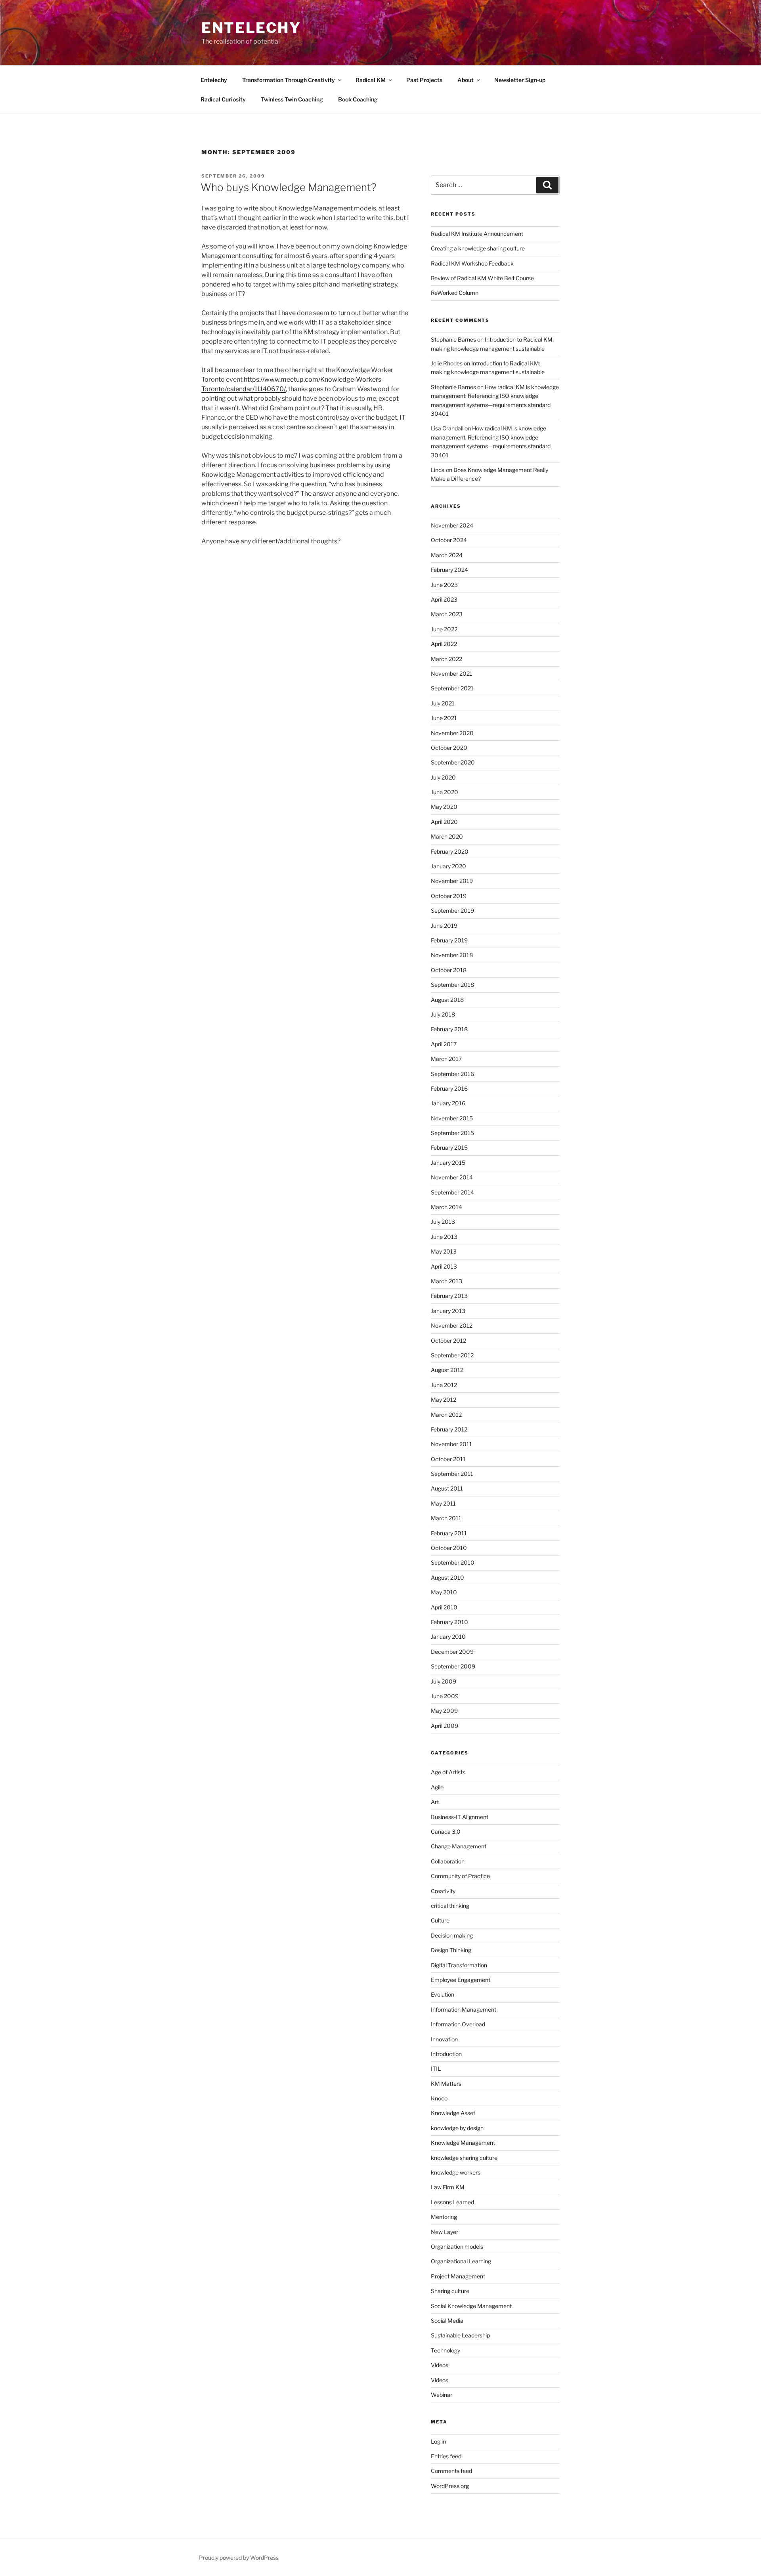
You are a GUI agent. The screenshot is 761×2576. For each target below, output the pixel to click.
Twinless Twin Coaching (292, 99)
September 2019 (452, 911)
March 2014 (446, 1207)
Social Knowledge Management (471, 2306)
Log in (438, 2441)
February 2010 (449, 1622)
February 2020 (450, 851)
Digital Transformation (459, 1965)
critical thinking (450, 1906)
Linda (438, 470)
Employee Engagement (461, 1980)
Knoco (439, 2098)
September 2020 (453, 762)
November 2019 (452, 881)
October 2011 (448, 1459)
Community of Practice (460, 1876)
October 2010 (449, 1548)
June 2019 (444, 926)
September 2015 (452, 1133)
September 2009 (453, 1666)
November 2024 (452, 525)
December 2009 (452, 1652)
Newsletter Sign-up (520, 80)
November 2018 (452, 955)
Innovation (444, 2039)
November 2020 (452, 733)
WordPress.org (450, 2486)
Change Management (459, 1846)
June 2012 (444, 1385)
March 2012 (446, 1415)
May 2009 (444, 1711)
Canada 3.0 (446, 1832)
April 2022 (444, 644)
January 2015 (448, 1163)
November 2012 (452, 1325)
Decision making (452, 1935)
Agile (437, 1787)
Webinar (442, 2395)
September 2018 (452, 985)
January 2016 (448, 1103)
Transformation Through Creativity (289, 80)
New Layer (445, 2232)
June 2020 (445, 792)
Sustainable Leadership (460, 2335)
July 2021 (443, 703)
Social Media (447, 2321)
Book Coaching (358, 99)
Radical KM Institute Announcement (477, 234)
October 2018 (449, 970)
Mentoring (444, 2217)
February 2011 (449, 1533)
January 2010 (448, 1637)
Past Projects (424, 80)
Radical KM (371, 80)
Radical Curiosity (223, 99)
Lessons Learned (452, 2202)
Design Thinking (451, 1950)
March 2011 (446, 1518)
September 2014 (452, 1192)
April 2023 (444, 599)
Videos (440, 2365)
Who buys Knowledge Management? (289, 187)
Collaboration (448, 1861)
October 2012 (448, 1341)
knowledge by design (457, 2128)
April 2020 (444, 822)
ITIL (436, 2069)
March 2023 (447, 614)
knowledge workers (456, 2172)
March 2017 (446, 1059)
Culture (440, 1920)
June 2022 (444, 629)
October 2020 (449, 748)
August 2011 (447, 1488)
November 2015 (452, 1118)
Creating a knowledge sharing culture (478, 248)
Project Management (458, 2276)
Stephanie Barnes (453, 339)
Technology (446, 2350)
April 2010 (444, 1607)
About (466, 80)
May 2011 (443, 1503)
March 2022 (446, 659)
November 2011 (451, 1444)
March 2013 (446, 1281)
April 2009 (445, 1726)
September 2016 (452, 1074)
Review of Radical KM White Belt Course (482, 278)
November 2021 (452, 674)
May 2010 (444, 1592)
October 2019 (449, 896)
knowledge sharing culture (464, 2158)
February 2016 (449, 1088)
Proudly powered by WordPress (239, 2558)
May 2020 (444, 807)
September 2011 (452, 1474)
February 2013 (449, 1296)
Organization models (457, 2246)
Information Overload (458, 2024)
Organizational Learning (461, 2261)
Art (435, 1802)
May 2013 (444, 1251)
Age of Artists (448, 1772)
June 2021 (444, 718)
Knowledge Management (463, 2143)
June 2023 (444, 585)
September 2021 (452, 688)
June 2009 (445, 1696)
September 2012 (452, 1355)
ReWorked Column (455, 293)
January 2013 (448, 1311)
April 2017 (444, 1044)
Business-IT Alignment (460, 1817)
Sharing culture (450, 2291)
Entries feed (446, 2456)
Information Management (464, 2009)
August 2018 (447, 1000)
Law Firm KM (448, 2187)
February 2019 (449, 940)
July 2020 (443, 777)
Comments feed (451, 2471)
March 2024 (447, 555)
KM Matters (446, 2084)
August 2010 (447, 1578)
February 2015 (449, 1148)
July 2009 (444, 1681)
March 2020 (447, 836)
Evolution (443, 1994)
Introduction (446, 2054)
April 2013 (444, 1266)
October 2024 (449, 540)
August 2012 (447, 1370)
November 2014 (452, 1177)
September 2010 (453, 1562)
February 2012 (449, 1429)
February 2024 (449, 570)
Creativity (443, 1891)
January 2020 (448, 866)
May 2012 (444, 1400)
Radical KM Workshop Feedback (472, 263)
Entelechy (251, 28)
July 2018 (443, 1014)
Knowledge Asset (453, 2113)
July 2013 (443, 1222)
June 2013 (444, 1237)
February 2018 (449, 1029)
